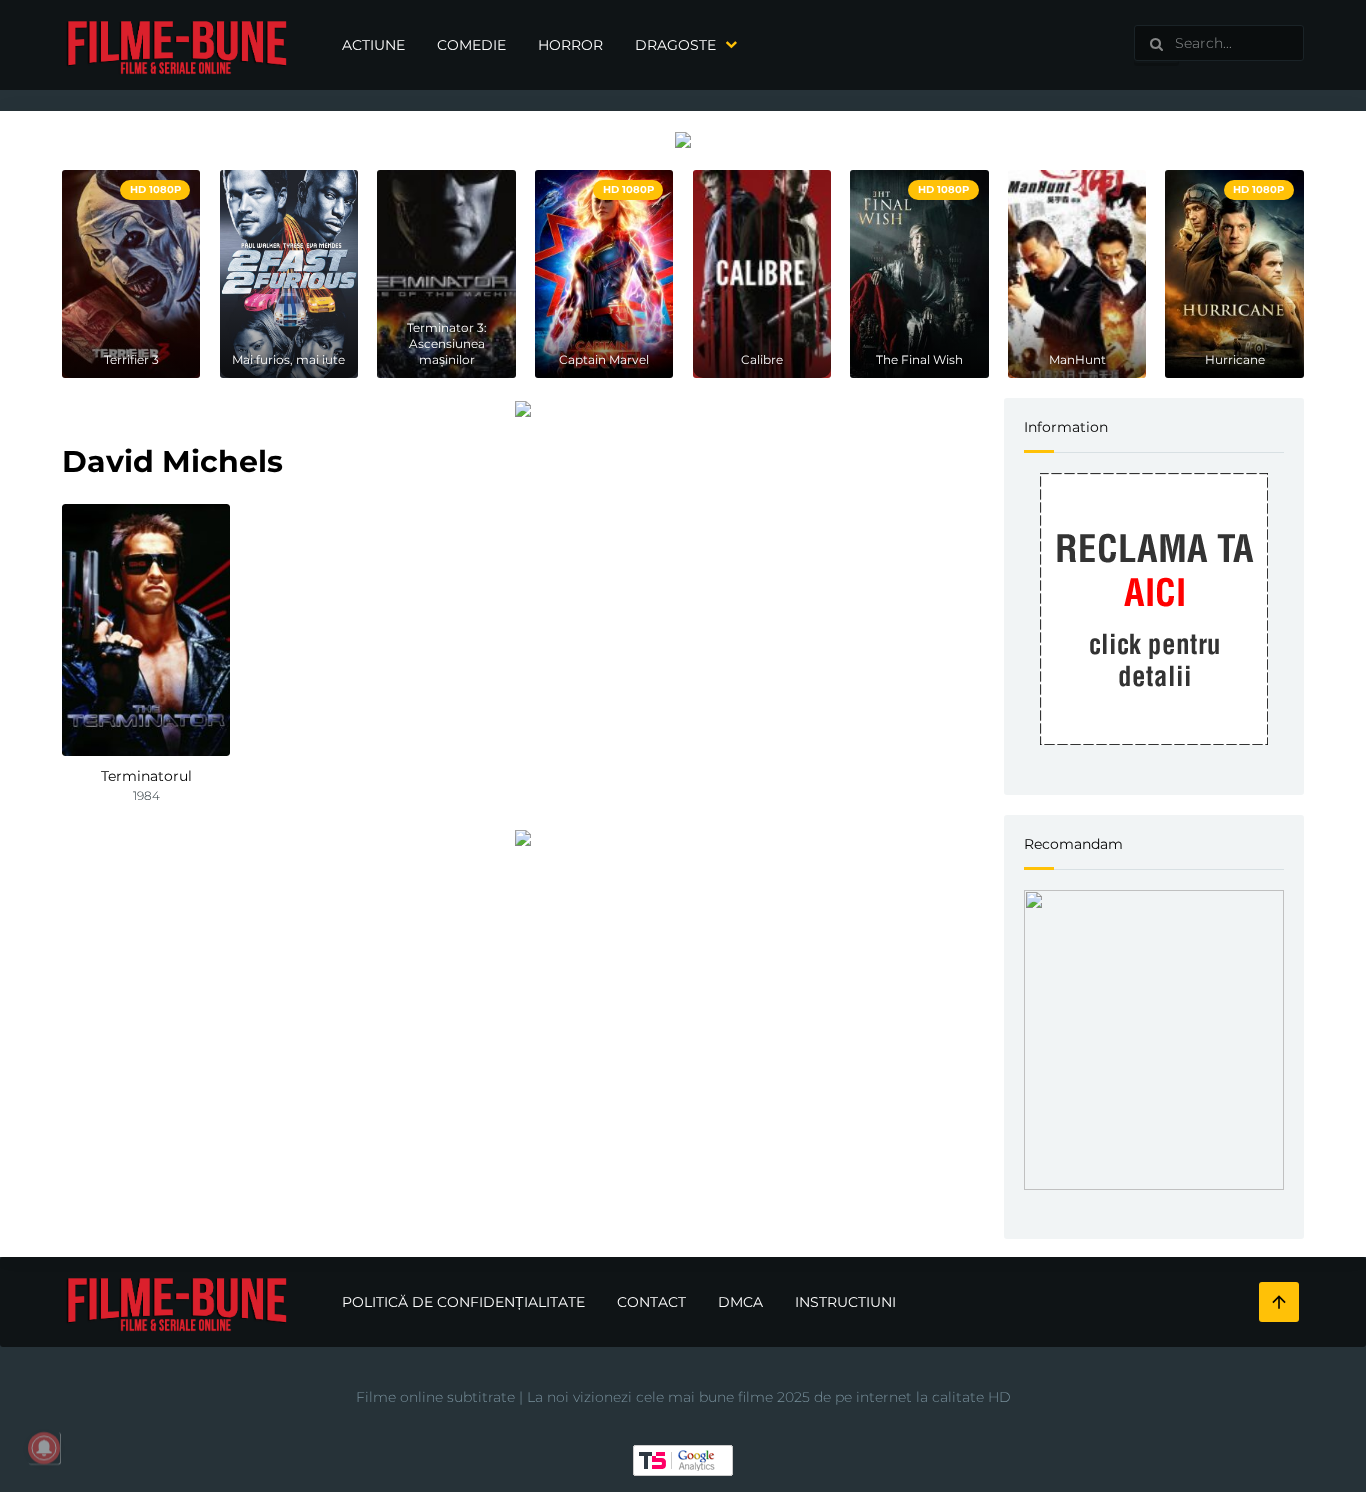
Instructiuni (845, 1302)
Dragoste (675, 45)
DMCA (740, 1302)
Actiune (373, 45)
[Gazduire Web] (683, 139)
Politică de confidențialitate (463, 1302)
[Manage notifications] (44, 1448)
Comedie (471, 45)
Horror (570, 45)
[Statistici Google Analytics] (683, 1459)
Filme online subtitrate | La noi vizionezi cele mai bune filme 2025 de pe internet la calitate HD (683, 1397)
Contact (651, 1302)
